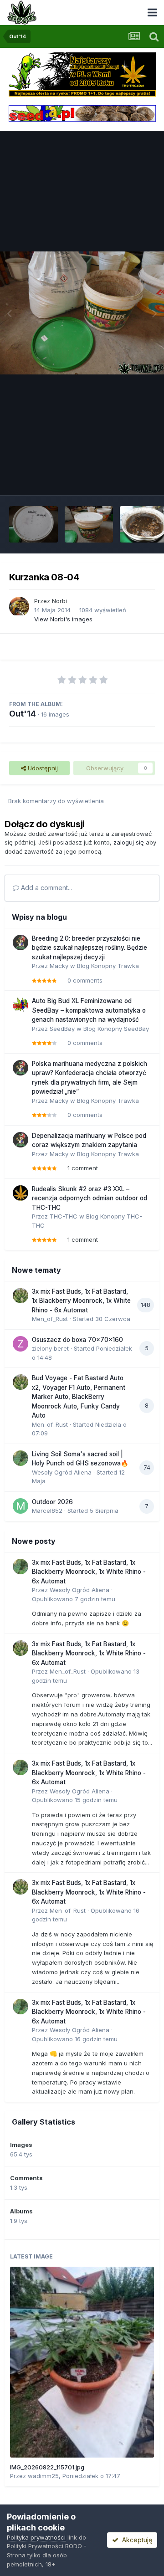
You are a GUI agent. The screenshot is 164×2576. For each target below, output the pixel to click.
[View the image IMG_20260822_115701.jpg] (82, 2362)
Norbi (59, 601)
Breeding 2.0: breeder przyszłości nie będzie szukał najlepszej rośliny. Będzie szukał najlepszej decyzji (90, 948)
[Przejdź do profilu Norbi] (19, 607)
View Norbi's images (63, 619)
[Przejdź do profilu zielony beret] (20, 1344)
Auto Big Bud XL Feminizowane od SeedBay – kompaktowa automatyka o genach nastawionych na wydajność (89, 1010)
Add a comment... (46, 888)
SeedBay (62, 1029)
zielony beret (50, 1348)
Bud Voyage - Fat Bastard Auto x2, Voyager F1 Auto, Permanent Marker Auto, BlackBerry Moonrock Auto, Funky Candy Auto (79, 1397)
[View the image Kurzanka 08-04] (33, 524)
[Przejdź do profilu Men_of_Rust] (20, 1296)
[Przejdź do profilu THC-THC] (20, 1193)
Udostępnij (42, 768)
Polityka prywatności (36, 2537)
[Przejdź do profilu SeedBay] (20, 1005)
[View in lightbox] (82, 313)
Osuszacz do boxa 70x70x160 (77, 1340)
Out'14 (23, 714)
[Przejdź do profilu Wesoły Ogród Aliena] (20, 1458)
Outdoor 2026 (52, 1502)
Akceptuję (135, 2540)
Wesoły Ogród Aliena (62, 1472)
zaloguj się (129, 842)
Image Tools (126, 478)
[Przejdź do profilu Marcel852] (20, 1506)
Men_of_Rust (50, 1319)
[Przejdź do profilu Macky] (20, 942)
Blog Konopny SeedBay (116, 1029)
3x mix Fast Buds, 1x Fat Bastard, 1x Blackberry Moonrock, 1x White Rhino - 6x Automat (81, 1301)
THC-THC (64, 1216)
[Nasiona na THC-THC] (82, 74)
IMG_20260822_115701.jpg (47, 2467)
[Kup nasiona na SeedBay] (82, 113)
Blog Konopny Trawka (108, 966)
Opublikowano (74, 1599)
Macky (59, 966)
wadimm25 (43, 2476)
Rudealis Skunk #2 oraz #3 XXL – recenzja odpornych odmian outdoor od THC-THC (90, 1198)
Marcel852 (47, 1511)
